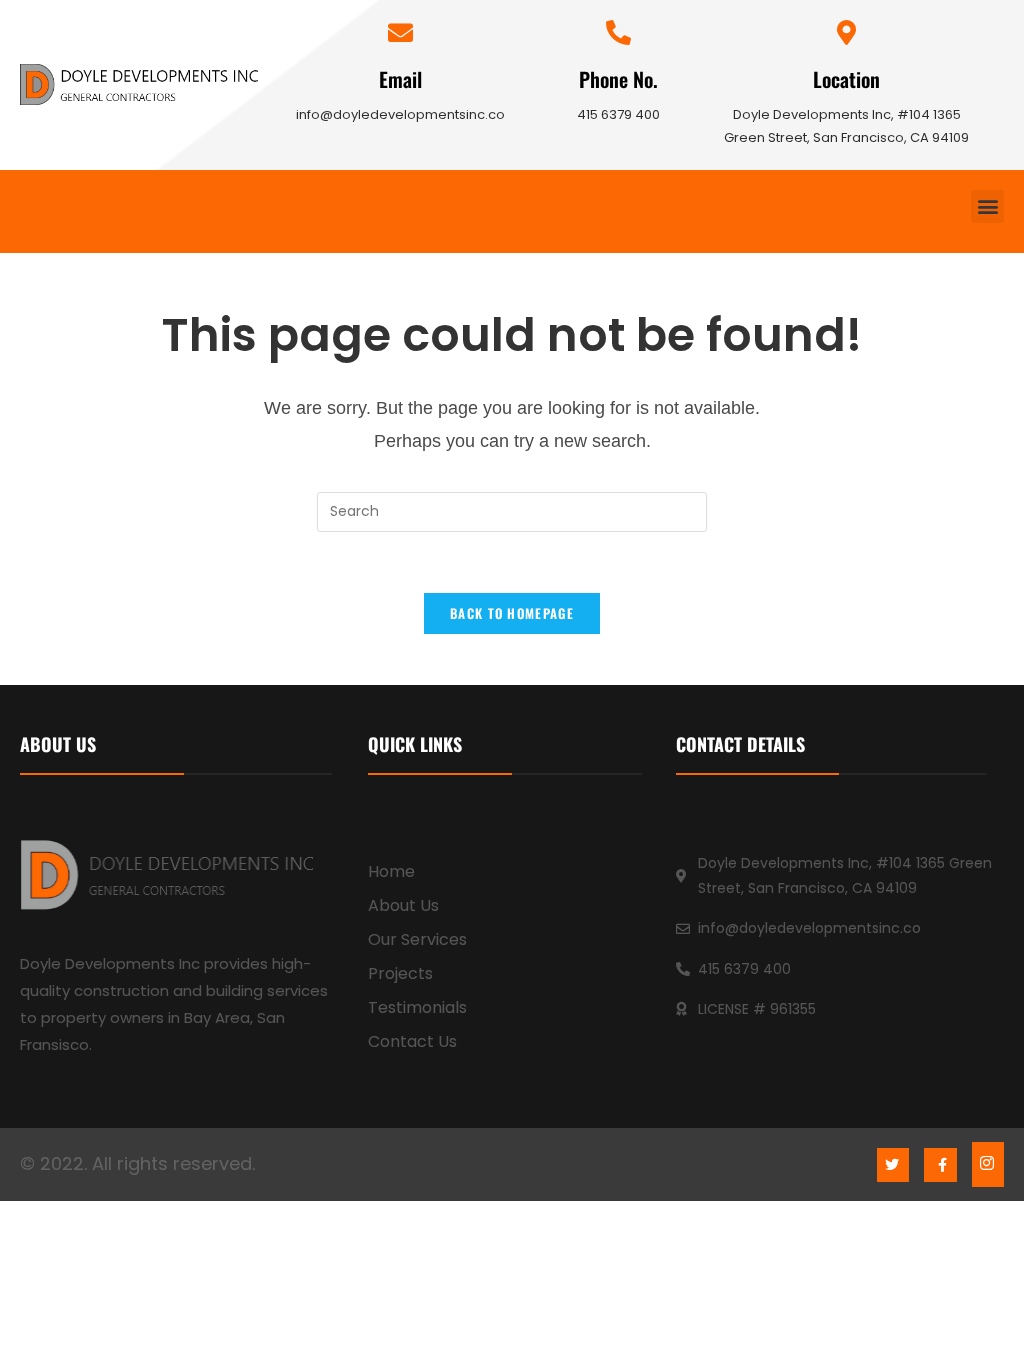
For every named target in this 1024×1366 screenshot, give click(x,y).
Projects (400, 973)
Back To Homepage (512, 613)
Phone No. (618, 79)
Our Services (417, 939)
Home (391, 871)
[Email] (400, 32)
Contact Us (412, 1041)
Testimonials (417, 1007)
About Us (403, 905)
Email (400, 79)
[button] (987, 206)
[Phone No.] (618, 32)
